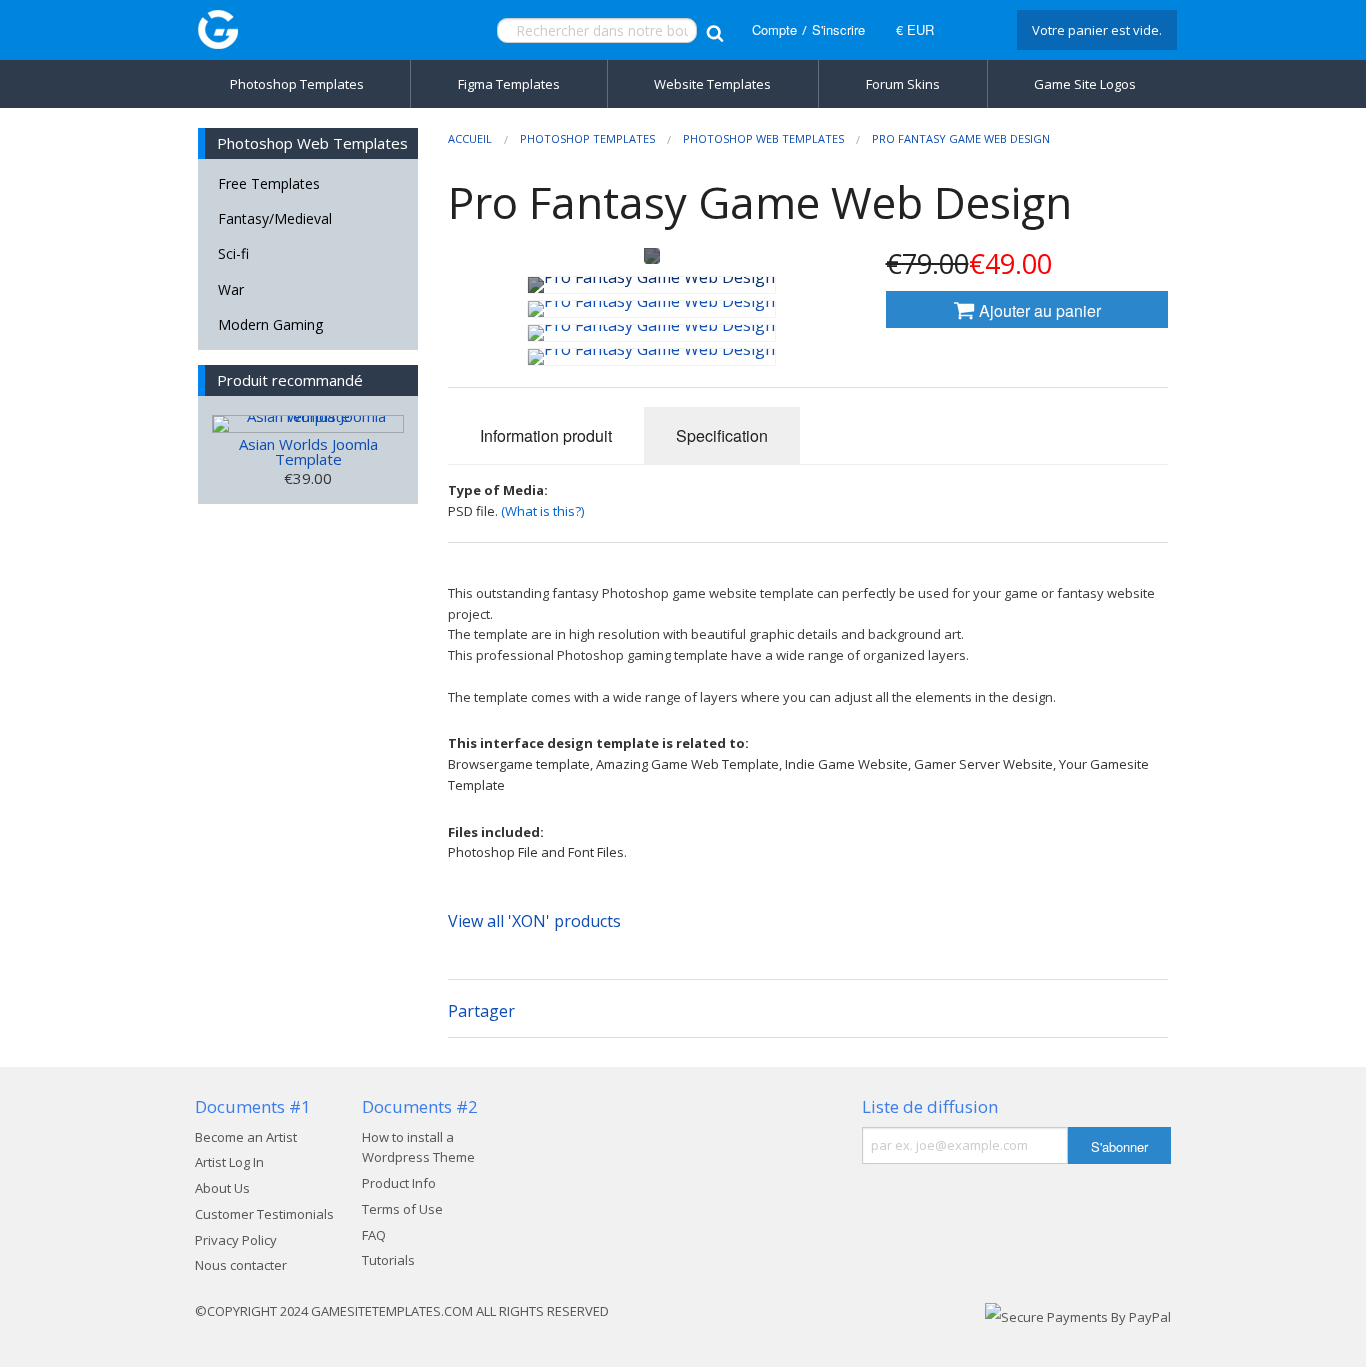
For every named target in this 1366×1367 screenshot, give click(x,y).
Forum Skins (903, 84)
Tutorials (388, 1260)
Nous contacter (241, 1265)
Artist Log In (229, 1162)
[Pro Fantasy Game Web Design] (651, 285)
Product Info (399, 1183)
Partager (481, 1011)
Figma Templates (509, 84)
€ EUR (915, 29)
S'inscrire (838, 29)
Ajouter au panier (1038, 310)
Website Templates (712, 84)
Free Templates (269, 183)
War (231, 289)
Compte (774, 29)
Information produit (546, 435)
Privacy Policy (236, 1240)
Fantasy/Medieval (275, 218)
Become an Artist (246, 1137)
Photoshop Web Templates (763, 138)
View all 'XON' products (534, 921)
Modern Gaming (270, 324)
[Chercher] (714, 30)
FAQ (374, 1235)
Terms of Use (402, 1209)
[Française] (973, 30)
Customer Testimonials (264, 1214)
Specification (722, 435)
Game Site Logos (1085, 84)
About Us (222, 1188)
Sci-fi (233, 253)
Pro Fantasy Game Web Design (961, 138)
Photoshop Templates (297, 84)
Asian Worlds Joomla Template (308, 451)
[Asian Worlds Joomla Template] (308, 424)
